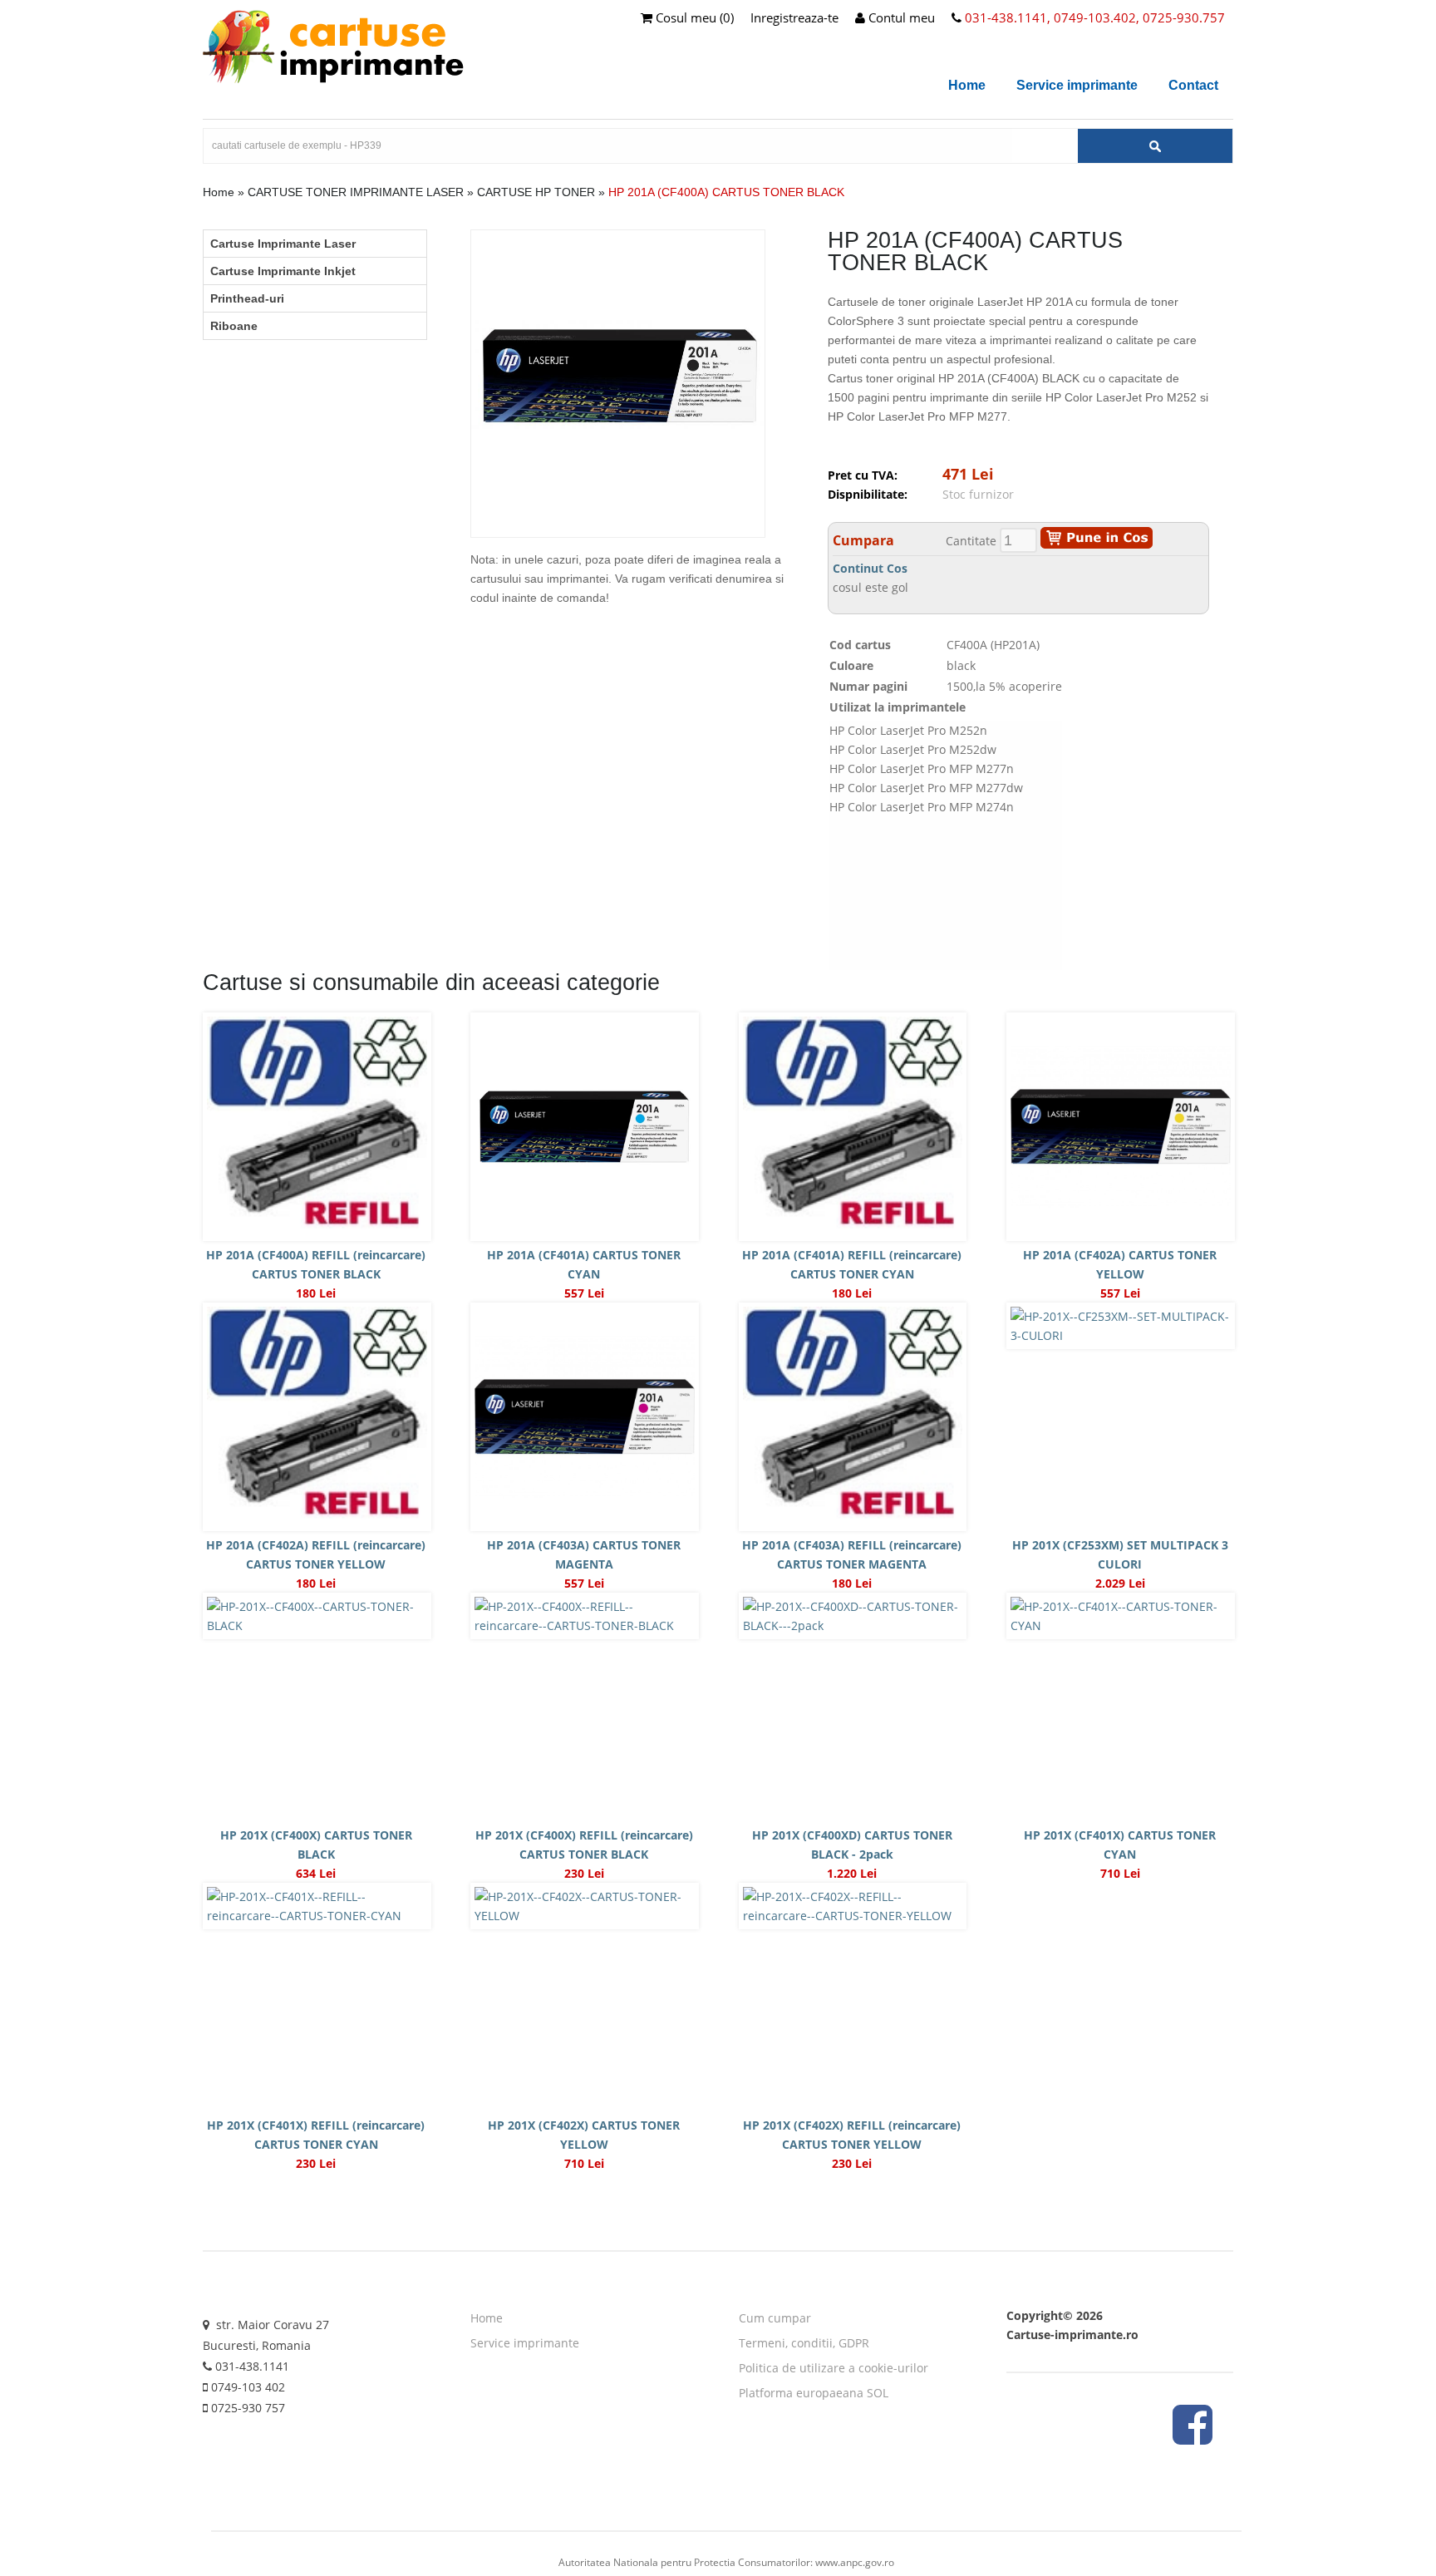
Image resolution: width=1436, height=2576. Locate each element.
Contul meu (900, 17)
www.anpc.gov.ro (855, 2562)
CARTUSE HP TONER (536, 192)
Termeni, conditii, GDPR (804, 2343)
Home (967, 85)
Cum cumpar (775, 2318)
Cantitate (971, 541)
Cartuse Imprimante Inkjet (283, 271)
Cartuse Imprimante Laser (283, 244)
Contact (1193, 85)
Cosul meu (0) (693, 17)
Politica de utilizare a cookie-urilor (834, 2368)
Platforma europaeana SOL (814, 2393)
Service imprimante (1077, 85)
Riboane (234, 326)
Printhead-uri (247, 298)
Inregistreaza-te (794, 17)
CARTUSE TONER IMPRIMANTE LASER (356, 192)
